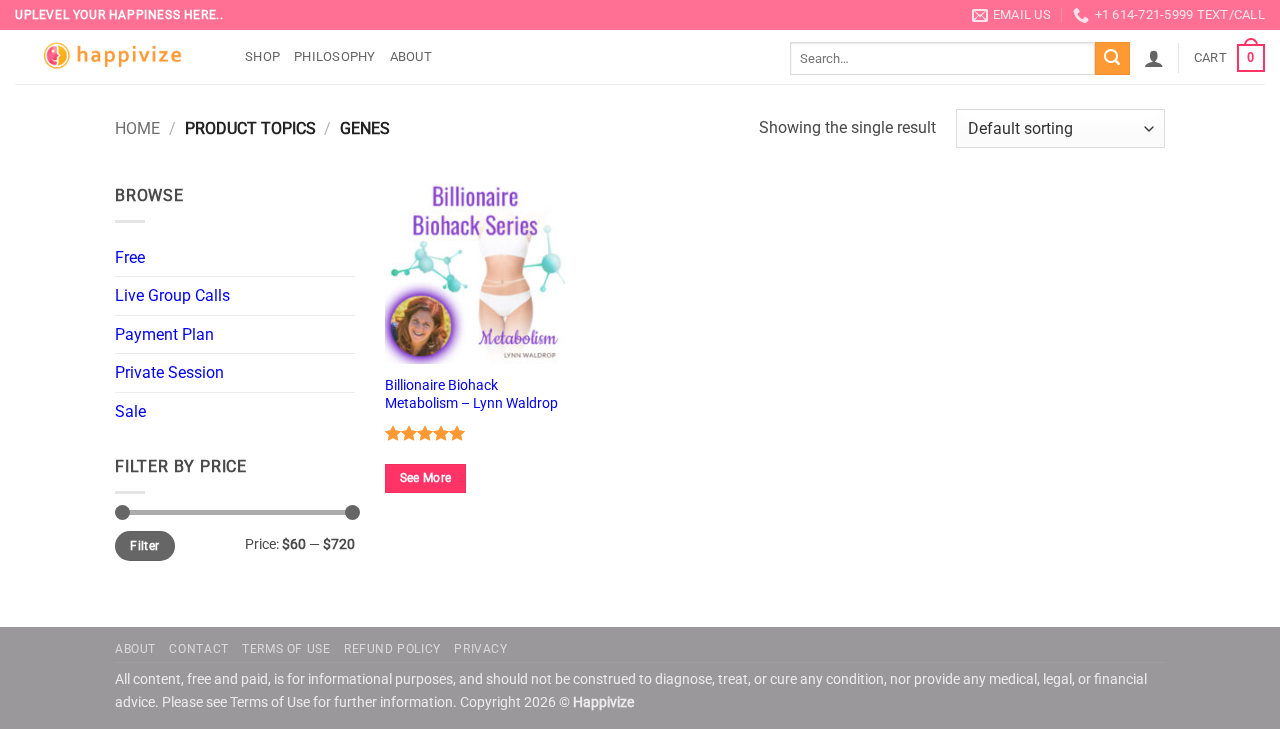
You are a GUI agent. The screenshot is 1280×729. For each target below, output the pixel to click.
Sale (130, 411)
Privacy (480, 649)
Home (137, 128)
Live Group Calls (172, 295)
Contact (198, 649)
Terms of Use (286, 649)
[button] (1154, 58)
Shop (262, 56)
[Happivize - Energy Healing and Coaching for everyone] (115, 57)
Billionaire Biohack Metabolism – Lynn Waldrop (471, 395)
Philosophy (335, 56)
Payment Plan (164, 334)
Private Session (169, 372)
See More (426, 478)
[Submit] (1112, 59)
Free (130, 257)
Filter (144, 546)
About (411, 56)
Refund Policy (392, 649)
